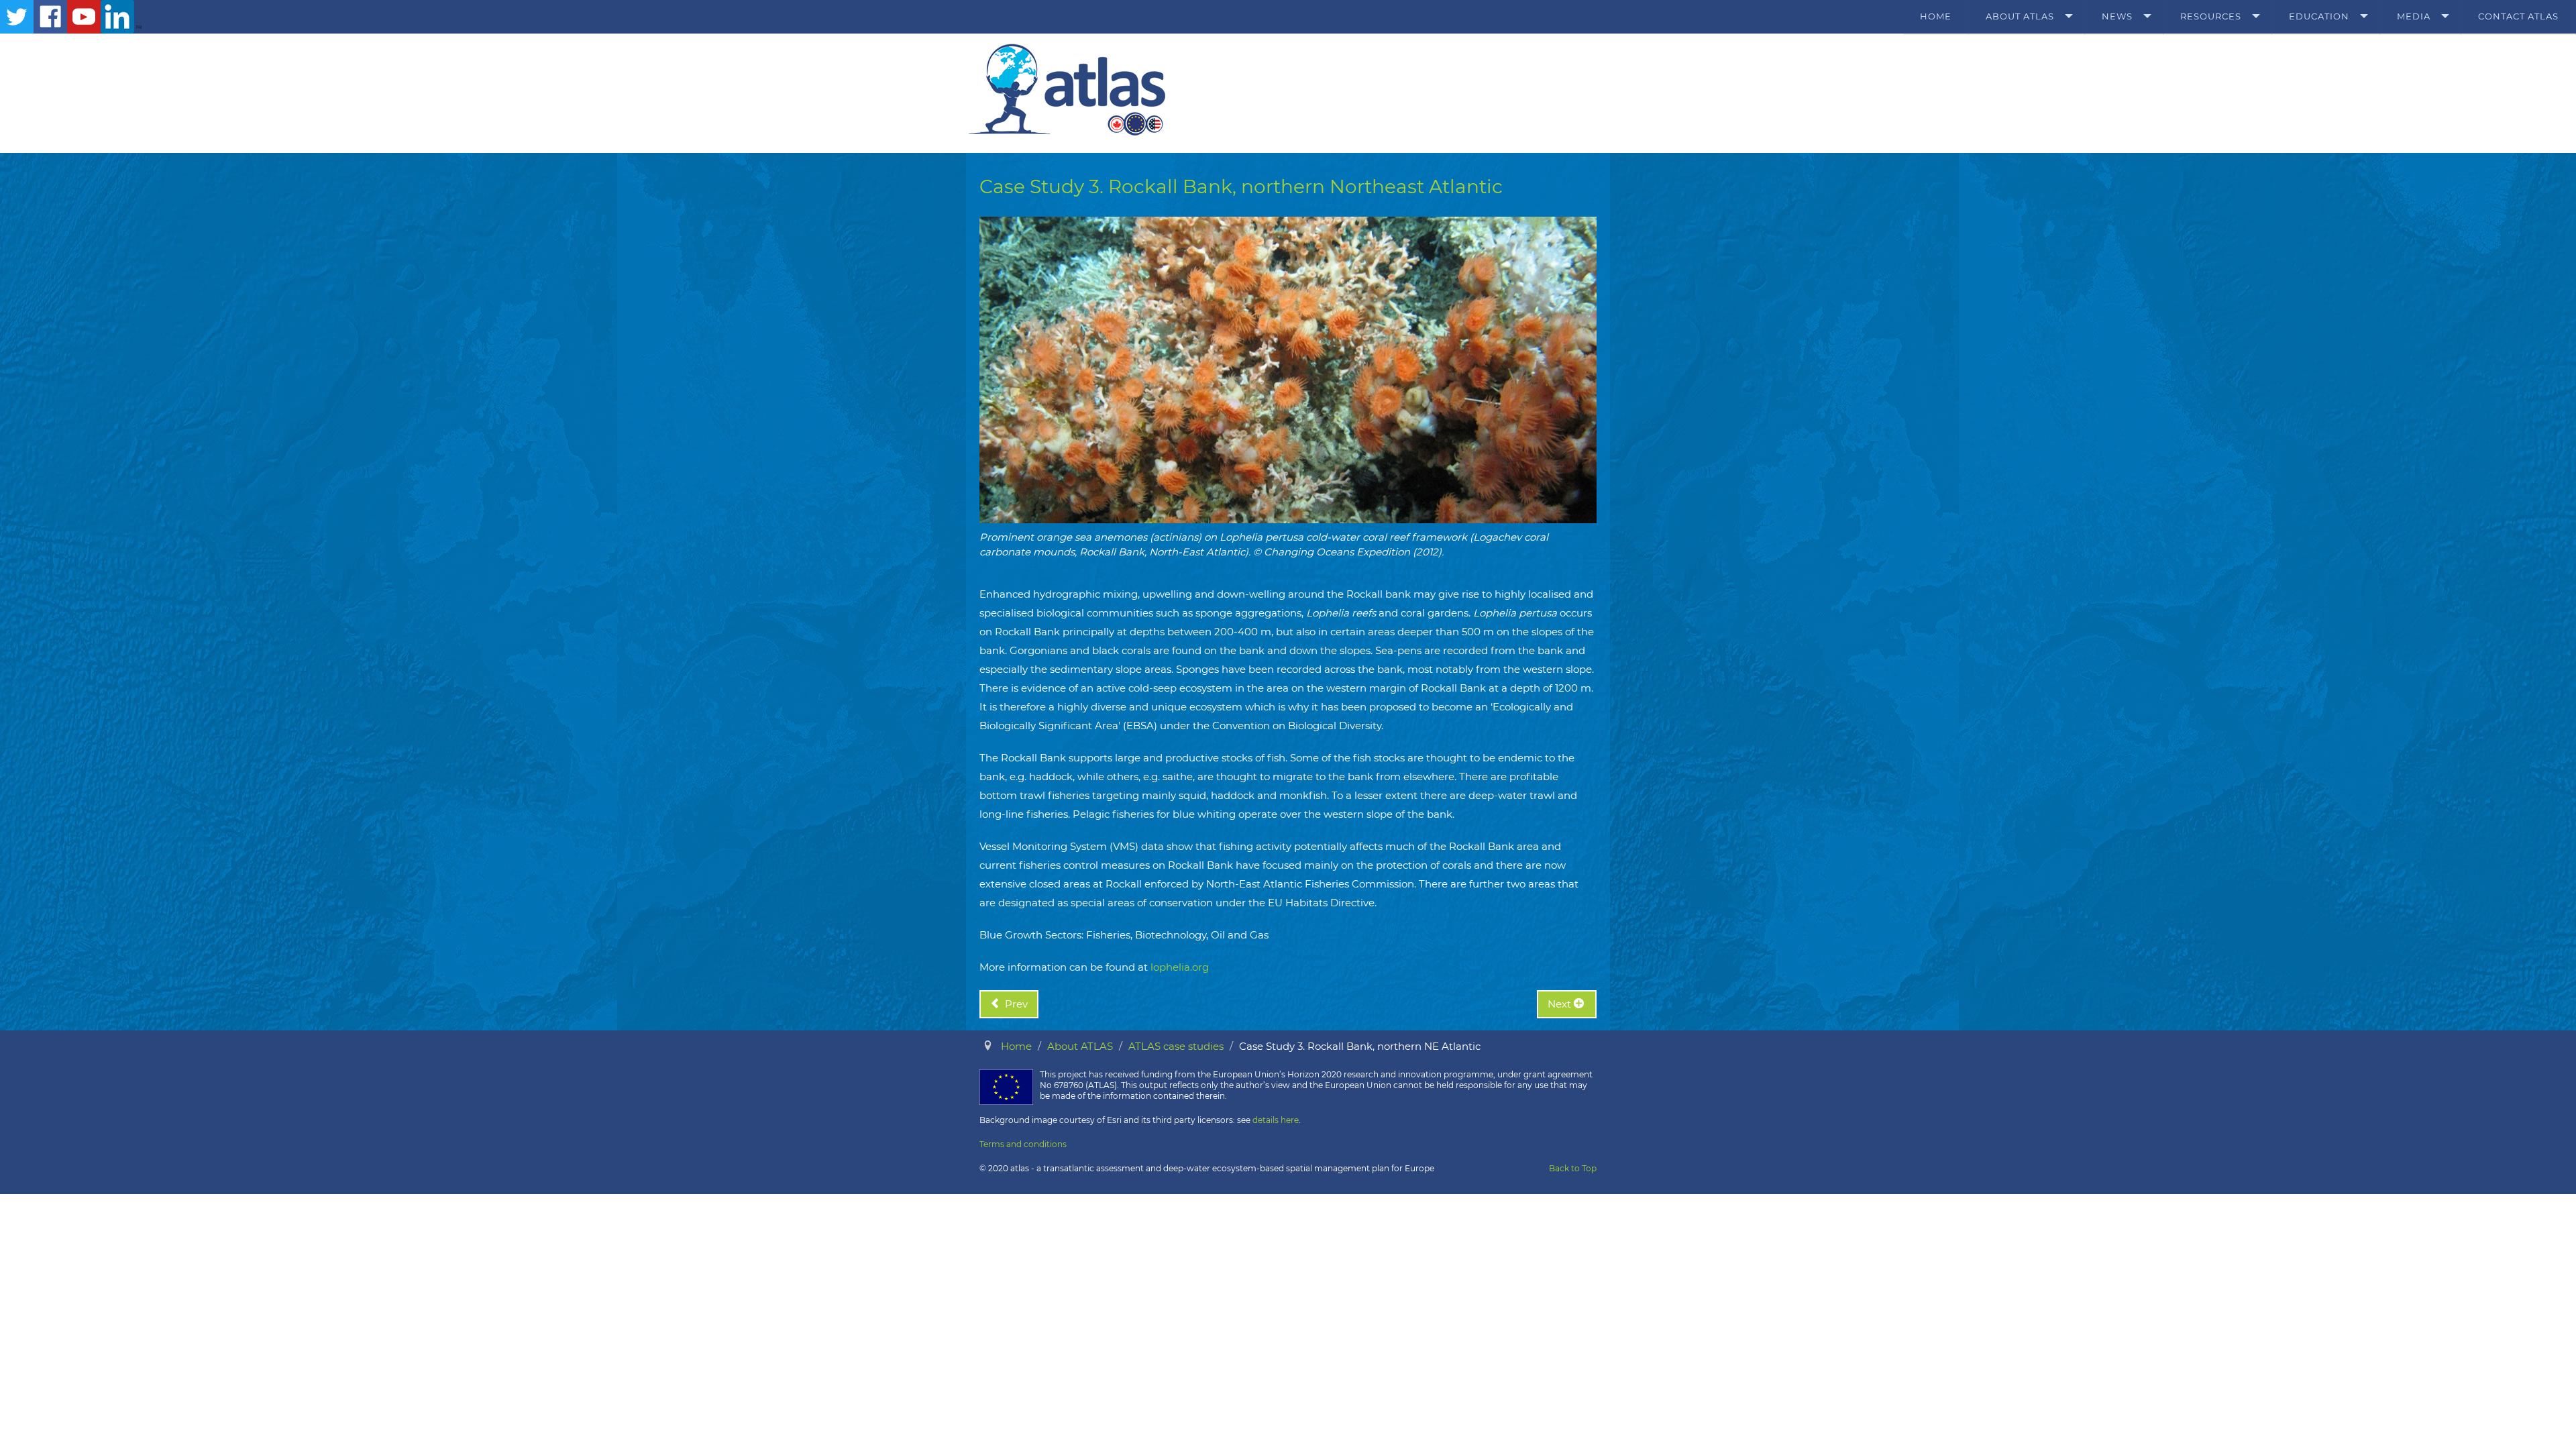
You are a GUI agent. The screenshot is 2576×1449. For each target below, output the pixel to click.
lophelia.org (1180, 967)
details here (1276, 1120)
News (2117, 16)
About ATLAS (2020, 16)
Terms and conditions (1023, 1144)
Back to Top (1573, 1168)
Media (2414, 16)
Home (1936, 16)
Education (2319, 16)
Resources (2211, 16)
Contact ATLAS (2518, 16)
